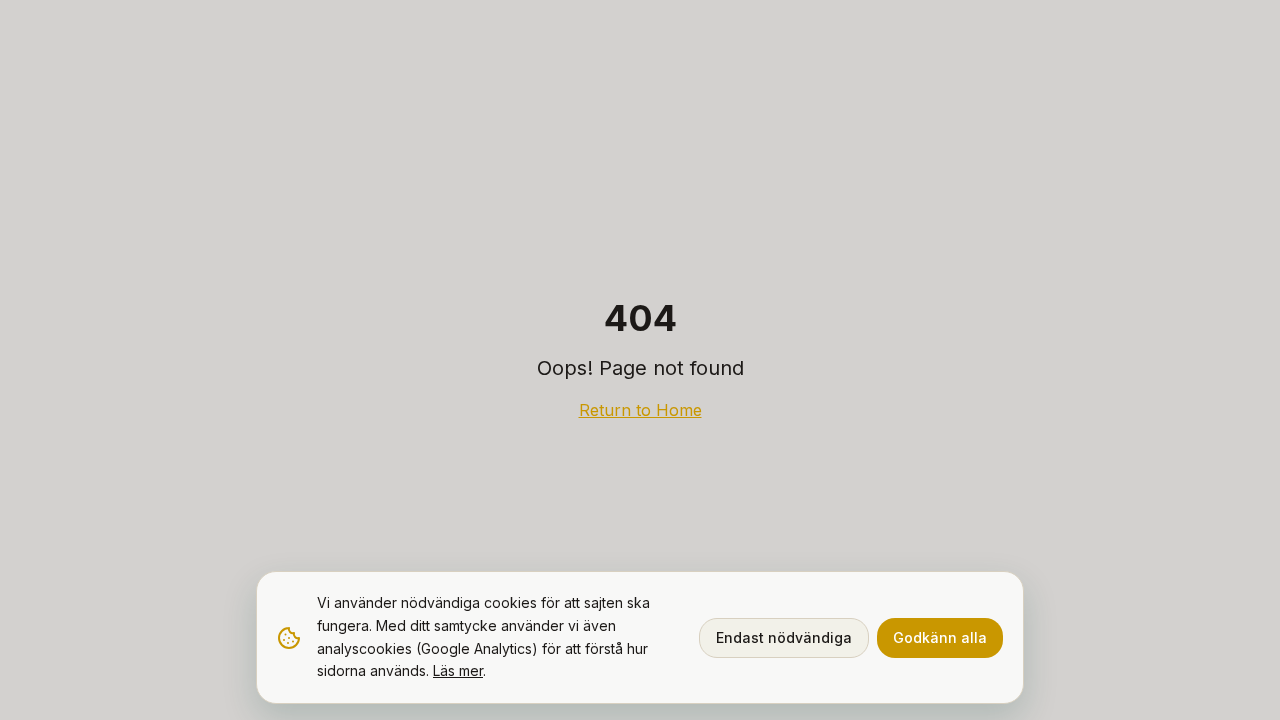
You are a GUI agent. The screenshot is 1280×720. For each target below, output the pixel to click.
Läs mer (458, 670)
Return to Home (640, 410)
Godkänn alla (940, 637)
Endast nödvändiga (784, 637)
